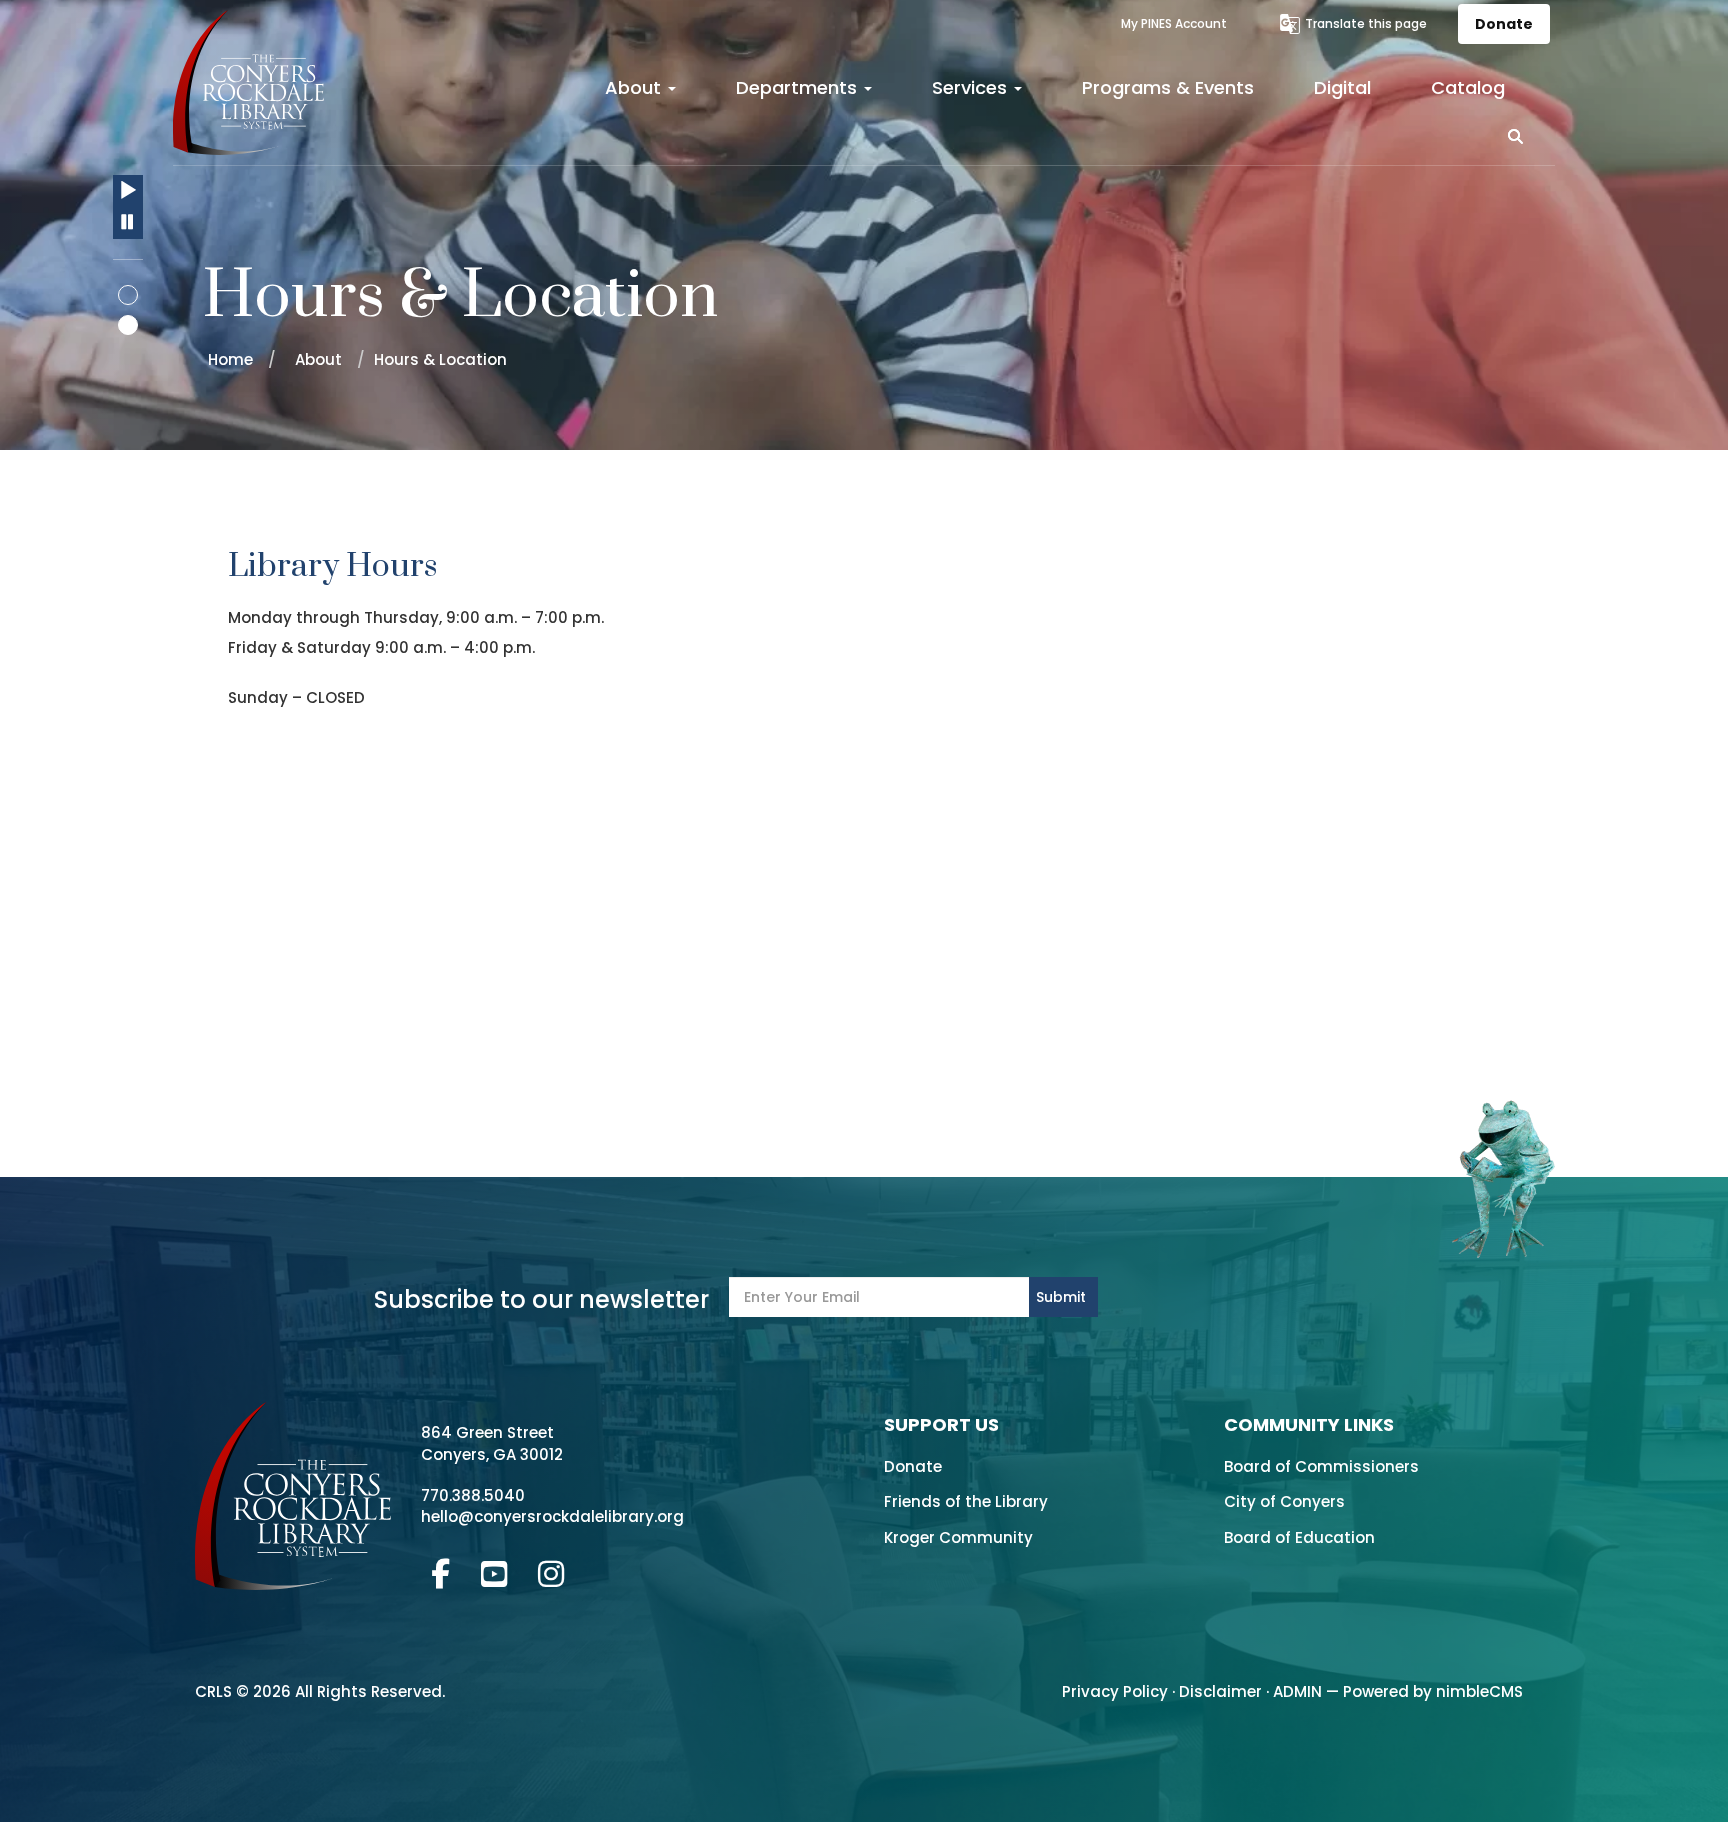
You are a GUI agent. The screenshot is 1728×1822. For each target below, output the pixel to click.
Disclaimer (1220, 1691)
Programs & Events (1168, 87)
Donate (1504, 24)
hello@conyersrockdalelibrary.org (552, 1516)
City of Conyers (1284, 1501)
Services (972, 87)
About (635, 87)
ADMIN (1297, 1691)
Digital (1342, 87)
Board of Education (1299, 1537)
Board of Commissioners (1321, 1466)
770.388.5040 (473, 1495)
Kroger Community (958, 1537)
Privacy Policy (1115, 1691)
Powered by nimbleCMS (1433, 1691)
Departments (799, 87)
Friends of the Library (966, 1501)
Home (230, 359)
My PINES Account (1174, 23)
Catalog (1468, 87)
